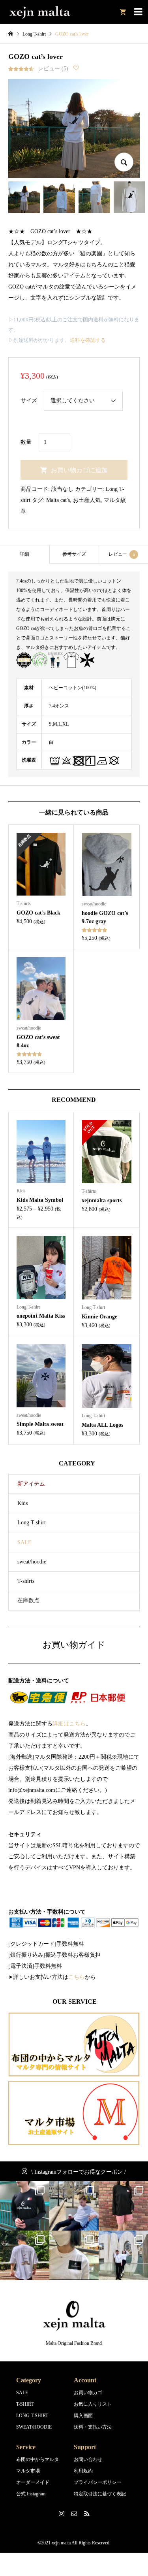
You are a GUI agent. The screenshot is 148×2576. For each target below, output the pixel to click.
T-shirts (26, 1581)
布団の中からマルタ (37, 2459)
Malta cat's (58, 500)
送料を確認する (88, 340)
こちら (77, 1977)
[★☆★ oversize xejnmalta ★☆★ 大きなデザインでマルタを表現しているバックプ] (25, 2255)
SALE (24, 1542)
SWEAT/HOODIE (34, 2427)
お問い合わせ (88, 2459)
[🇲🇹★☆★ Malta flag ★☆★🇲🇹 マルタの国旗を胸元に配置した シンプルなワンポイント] (123, 2206)
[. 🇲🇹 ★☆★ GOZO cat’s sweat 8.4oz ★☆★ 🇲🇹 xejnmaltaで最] (74, 2206)
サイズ (29, 401)
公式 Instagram (31, 2494)
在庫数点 (28, 1600)
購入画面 (83, 2416)
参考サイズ (74, 554)
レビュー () (53, 69)
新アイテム (31, 1484)
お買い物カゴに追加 (79, 470)
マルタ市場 (28, 2471)
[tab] (25, 554)
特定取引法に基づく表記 (100, 2494)
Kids (22, 1503)
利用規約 (83, 2471)
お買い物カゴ (88, 2393)
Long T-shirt (32, 1523)
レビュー (122, 554)
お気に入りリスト (93, 2404)
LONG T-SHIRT (32, 2416)
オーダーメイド (33, 2482)
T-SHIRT (25, 2404)
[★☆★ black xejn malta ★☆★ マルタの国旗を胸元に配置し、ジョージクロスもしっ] (25, 2206)
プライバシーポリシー (97, 2482)
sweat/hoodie (32, 1562)
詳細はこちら (69, 1724)
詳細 (24, 554)
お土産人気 (87, 500)
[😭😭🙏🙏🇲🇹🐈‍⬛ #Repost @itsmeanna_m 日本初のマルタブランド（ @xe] (74, 2255)
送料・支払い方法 (93, 2427)
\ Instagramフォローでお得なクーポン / (79, 2172)
